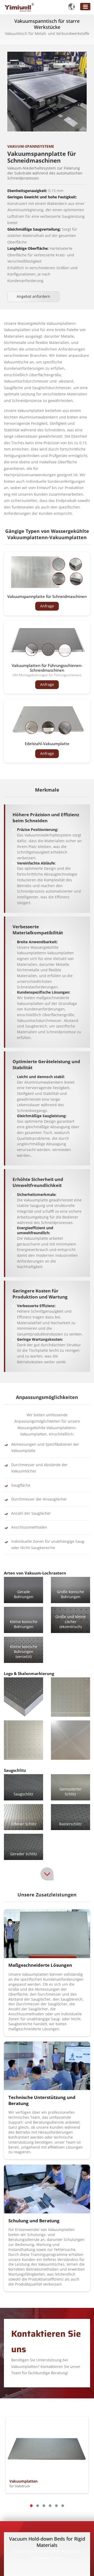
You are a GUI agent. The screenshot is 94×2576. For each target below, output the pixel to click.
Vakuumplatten (23, 2484)
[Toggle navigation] (85, 7)
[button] (31, 2506)
